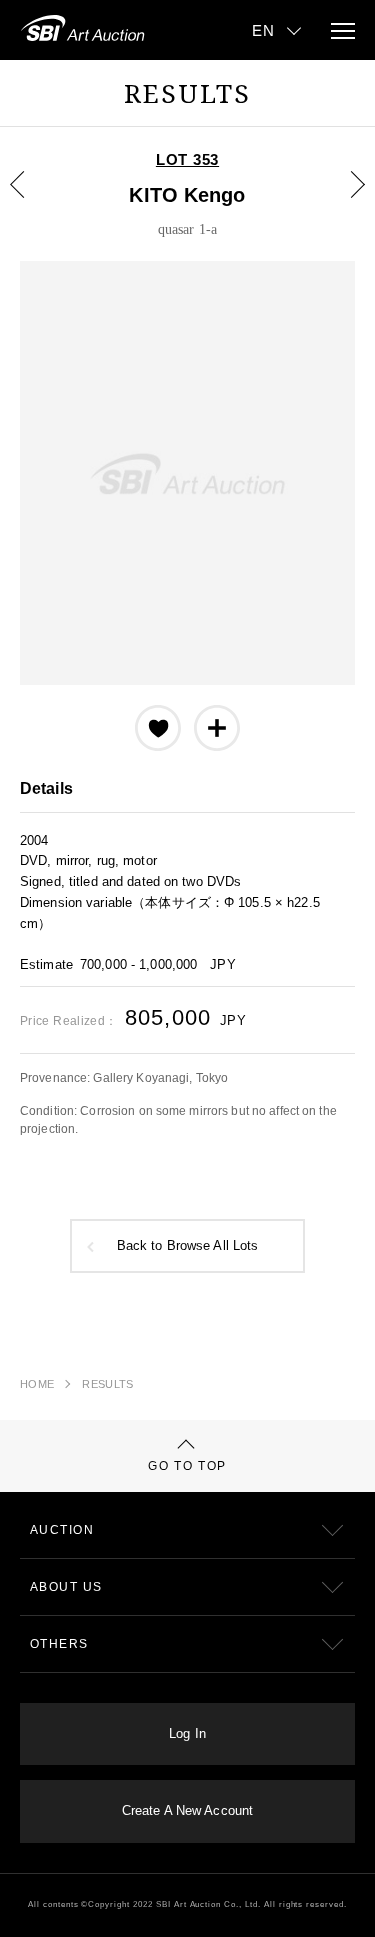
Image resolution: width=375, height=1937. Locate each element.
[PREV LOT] (29, 199)
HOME (37, 1384)
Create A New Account (187, 1811)
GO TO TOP (187, 1466)
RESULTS (107, 1384)
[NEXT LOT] (346, 199)
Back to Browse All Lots (188, 1246)
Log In (187, 1734)
